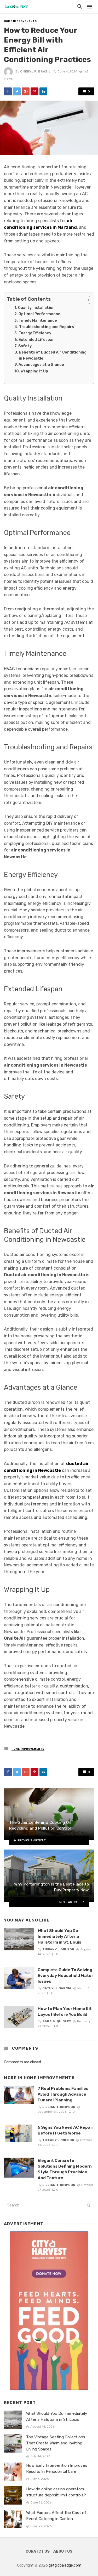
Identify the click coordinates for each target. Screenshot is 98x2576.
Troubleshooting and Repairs (47, 327)
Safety (25, 346)
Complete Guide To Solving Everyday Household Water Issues (65, 1975)
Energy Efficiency (35, 333)
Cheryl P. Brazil (35, 71)
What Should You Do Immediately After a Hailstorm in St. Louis (59, 1936)
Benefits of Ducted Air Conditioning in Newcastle (53, 355)
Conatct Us (38, 2551)
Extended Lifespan (37, 340)
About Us (63, 2551)
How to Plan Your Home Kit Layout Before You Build (65, 2011)
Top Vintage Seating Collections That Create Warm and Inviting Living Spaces (56, 2443)
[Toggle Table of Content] (83, 300)
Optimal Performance (39, 314)
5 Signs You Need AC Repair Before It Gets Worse (65, 2130)
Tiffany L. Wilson (58, 1949)
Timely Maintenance (38, 320)
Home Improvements (20, 21)
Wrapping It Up (34, 371)
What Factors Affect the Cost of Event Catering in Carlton (56, 2516)
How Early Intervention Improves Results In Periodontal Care (57, 2468)
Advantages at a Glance (41, 365)
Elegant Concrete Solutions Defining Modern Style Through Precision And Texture (65, 2169)
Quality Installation (36, 308)
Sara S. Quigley (57, 2021)
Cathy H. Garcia (57, 1988)
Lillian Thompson (59, 2107)
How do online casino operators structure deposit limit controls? (56, 2492)
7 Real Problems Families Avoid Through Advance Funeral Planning (63, 2094)
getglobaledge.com (65, 2565)
